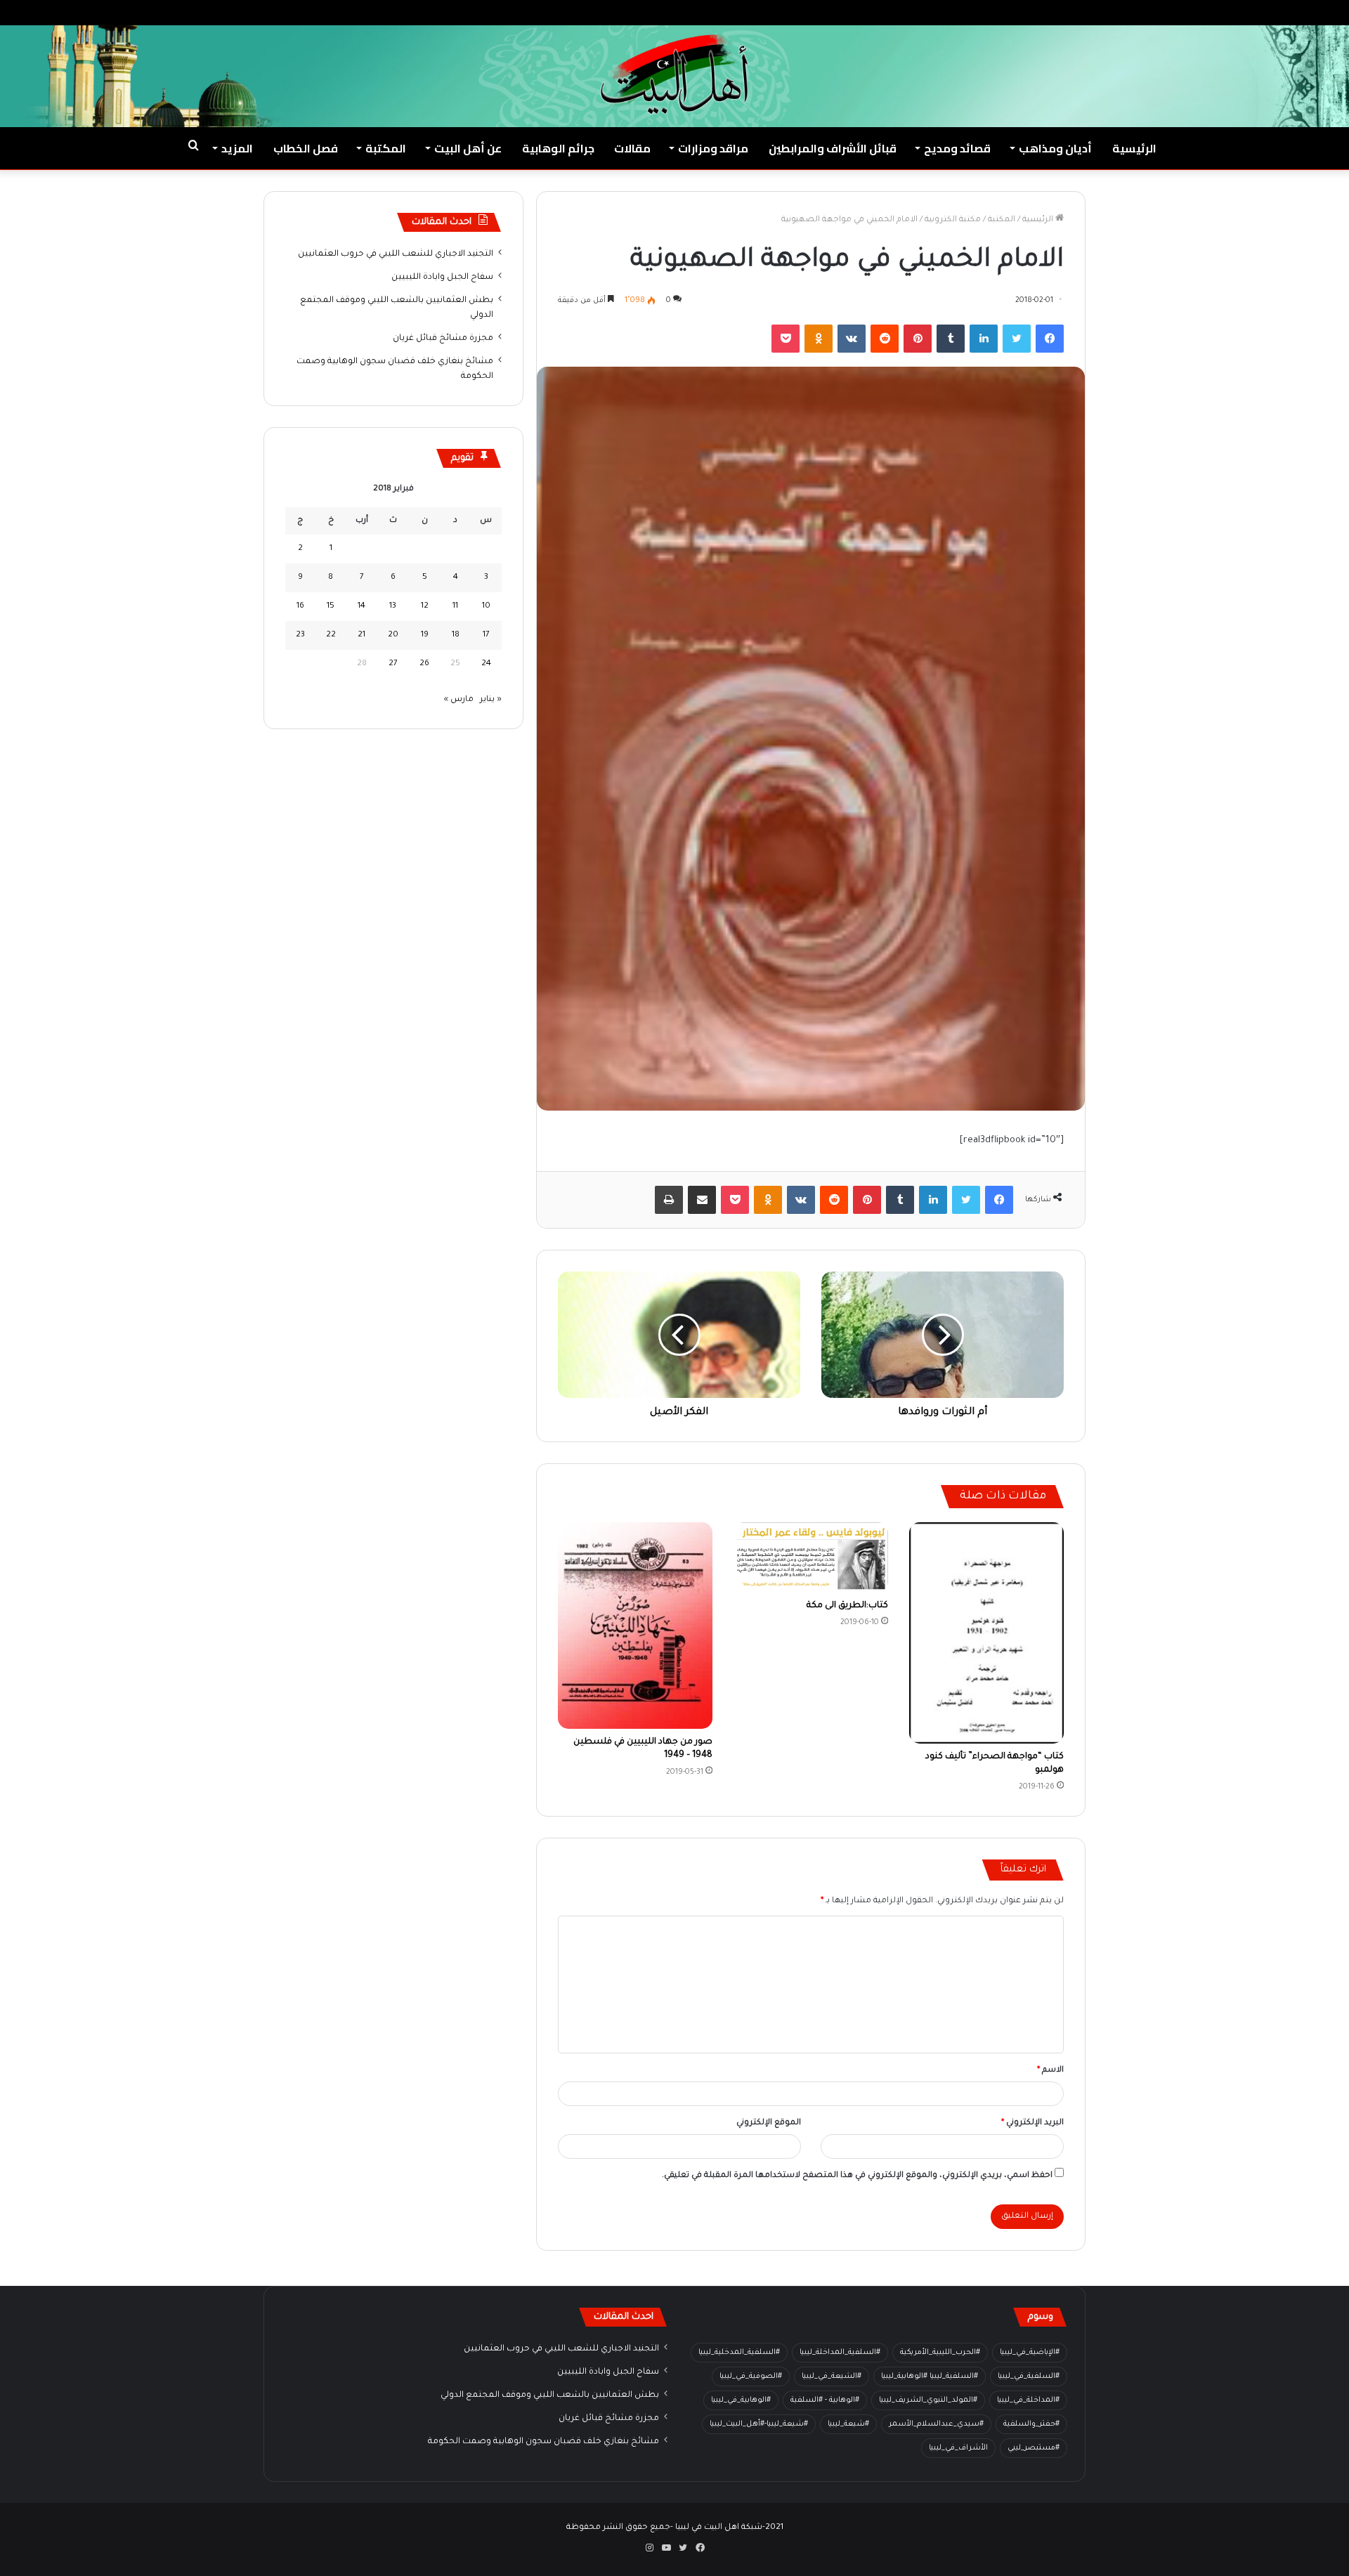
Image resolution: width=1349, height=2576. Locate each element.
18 (456, 635)
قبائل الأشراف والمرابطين (833, 148)
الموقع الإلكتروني (769, 2123)
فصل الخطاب (306, 148)
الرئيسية (1134, 148)
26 (424, 664)
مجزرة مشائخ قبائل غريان (443, 339)
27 (393, 664)
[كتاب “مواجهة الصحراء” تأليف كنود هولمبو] (986, 1633)
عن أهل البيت (468, 148)
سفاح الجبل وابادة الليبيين (442, 277)
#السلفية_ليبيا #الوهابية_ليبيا (930, 2376)
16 (300, 607)
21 (361, 635)
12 (425, 607)
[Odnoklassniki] (819, 339)
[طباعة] (669, 1200)
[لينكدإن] (984, 339)
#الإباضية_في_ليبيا (1030, 2353)
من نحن (1200, 12)
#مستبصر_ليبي (1034, 2448)
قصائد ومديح (957, 148)
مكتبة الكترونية (953, 220)
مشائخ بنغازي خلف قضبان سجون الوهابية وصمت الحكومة (543, 2442)
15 (331, 607)
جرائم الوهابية (558, 148)
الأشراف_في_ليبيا (958, 2448)
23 (300, 635)
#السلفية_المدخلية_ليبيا (739, 2353)
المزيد (237, 148)
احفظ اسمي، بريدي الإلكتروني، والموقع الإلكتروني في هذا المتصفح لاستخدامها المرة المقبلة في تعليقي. (857, 2176)
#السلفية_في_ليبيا (1029, 2376)
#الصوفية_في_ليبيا (751, 2376)
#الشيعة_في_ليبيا (832, 2376)
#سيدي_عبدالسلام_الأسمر (936, 2424)
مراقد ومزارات (713, 148)
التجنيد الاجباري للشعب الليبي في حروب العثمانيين (396, 254)
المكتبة (386, 148)
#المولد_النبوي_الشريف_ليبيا (928, 2400)
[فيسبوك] (1050, 339)
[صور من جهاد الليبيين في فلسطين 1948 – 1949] (635, 1625)
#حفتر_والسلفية (1031, 2424)
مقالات (632, 148)
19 (425, 635)
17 (486, 635)
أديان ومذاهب (1055, 148)
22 (331, 635)
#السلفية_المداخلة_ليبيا (840, 2353)
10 (486, 607)
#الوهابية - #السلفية (825, 2400)
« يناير (491, 700)
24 (486, 664)
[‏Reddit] (885, 339)
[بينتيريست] (918, 339)
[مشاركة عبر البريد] (702, 1200)
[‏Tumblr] (951, 339)
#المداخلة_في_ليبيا (1028, 2400)
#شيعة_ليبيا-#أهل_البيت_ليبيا (759, 2424)
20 (393, 635)
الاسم (1050, 2071)
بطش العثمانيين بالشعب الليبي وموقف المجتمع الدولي (550, 2395)
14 (361, 607)
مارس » (459, 700)
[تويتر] (1017, 339)
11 (455, 607)
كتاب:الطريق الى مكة (847, 1606)
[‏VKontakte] (852, 339)
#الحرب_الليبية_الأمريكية (940, 2353)
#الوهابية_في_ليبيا (741, 2400)
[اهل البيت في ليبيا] (674, 74)
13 (393, 607)
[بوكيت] (786, 339)
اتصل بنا (1155, 12)
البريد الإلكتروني (1032, 2123)
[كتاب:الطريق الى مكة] (811, 1557)
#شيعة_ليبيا (848, 2424)
